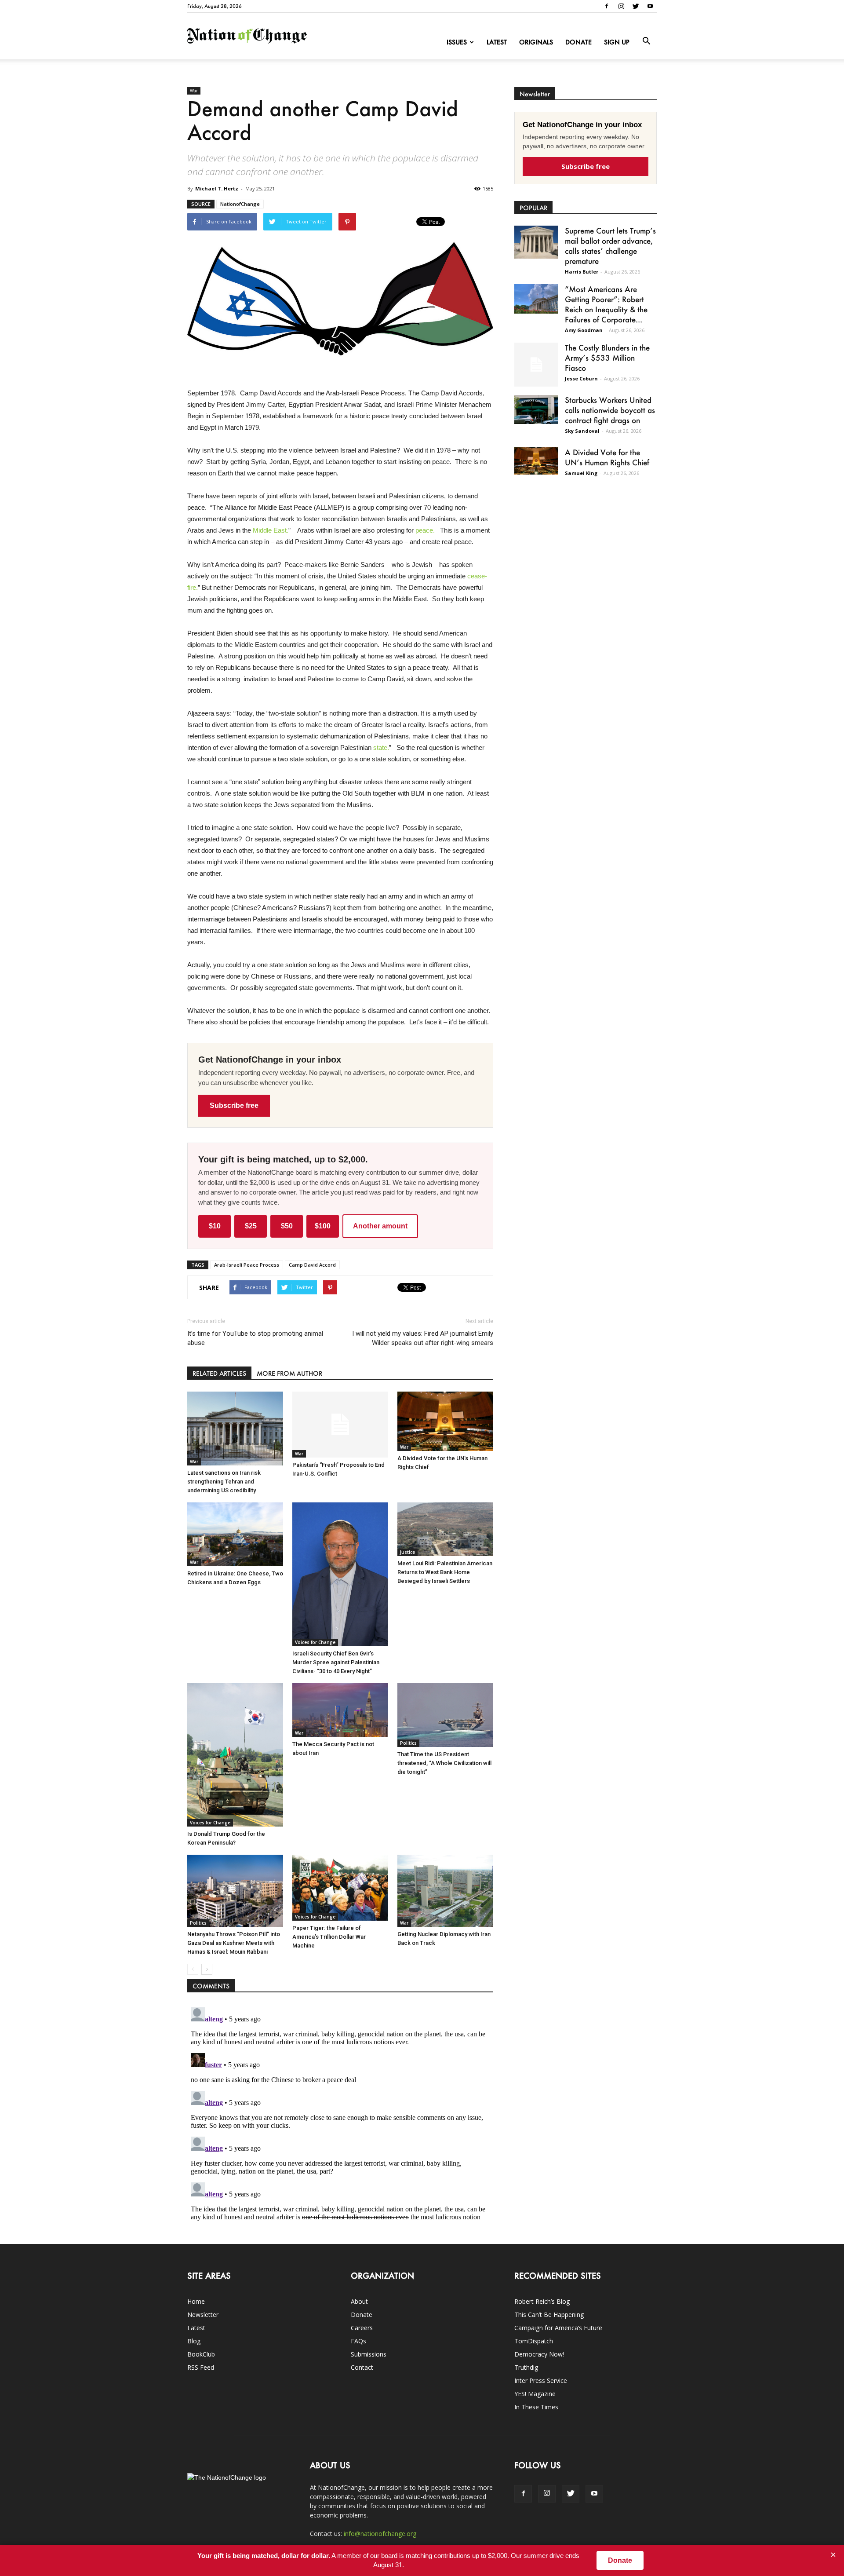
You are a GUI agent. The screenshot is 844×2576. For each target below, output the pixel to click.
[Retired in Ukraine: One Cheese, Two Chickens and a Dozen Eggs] (235, 1534)
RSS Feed (201, 2367)
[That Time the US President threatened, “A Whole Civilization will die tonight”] (445, 1715)
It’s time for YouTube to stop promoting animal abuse (255, 1338)
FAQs (358, 2341)
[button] (646, 41)
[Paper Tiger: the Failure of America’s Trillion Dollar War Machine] (340, 1888)
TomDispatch (534, 2341)
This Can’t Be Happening (549, 2315)
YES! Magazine (535, 2394)
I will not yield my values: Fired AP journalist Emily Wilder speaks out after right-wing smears (423, 1338)
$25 (251, 1226)
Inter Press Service (541, 2381)
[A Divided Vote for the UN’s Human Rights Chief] (445, 1421)
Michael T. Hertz (217, 188)
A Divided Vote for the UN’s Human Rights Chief (607, 457)
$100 (323, 1226)
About (359, 2301)
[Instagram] (621, 6)
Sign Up (617, 42)
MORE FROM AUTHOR (289, 1373)
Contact (362, 2367)
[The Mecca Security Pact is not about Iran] (340, 1710)
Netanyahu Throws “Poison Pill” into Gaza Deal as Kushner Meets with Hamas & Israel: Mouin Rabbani (234, 1943)
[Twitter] (636, 6)
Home (196, 2301)
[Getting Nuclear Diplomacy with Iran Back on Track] (445, 1891)
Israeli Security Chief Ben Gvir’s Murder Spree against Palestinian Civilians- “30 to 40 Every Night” (336, 1662)
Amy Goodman (584, 330)
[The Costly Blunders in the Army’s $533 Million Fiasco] (536, 365)
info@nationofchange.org (380, 2534)
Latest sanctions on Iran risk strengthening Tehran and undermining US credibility (224, 1482)
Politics (408, 1743)
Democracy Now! (539, 2354)
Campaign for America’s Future (558, 2328)
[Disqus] (340, 2114)
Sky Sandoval (582, 431)
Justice (407, 1552)
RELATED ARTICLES (219, 1373)
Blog (194, 2341)
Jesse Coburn (581, 378)
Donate (578, 42)
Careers (362, 2328)
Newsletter (203, 2315)
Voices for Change (315, 1642)
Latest (497, 42)
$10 (215, 1226)
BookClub (201, 2354)
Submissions (369, 2354)
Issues (457, 42)
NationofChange (240, 204)
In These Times (536, 2407)
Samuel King (581, 473)
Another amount (380, 1226)
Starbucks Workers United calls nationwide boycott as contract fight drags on (610, 410)
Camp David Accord (312, 1265)
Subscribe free (234, 1105)
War (194, 91)
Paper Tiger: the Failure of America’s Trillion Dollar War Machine (329, 1937)
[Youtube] (650, 6)
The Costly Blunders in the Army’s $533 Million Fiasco (607, 358)
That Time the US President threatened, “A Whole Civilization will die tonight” (444, 1763)
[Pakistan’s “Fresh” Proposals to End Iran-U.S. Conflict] (340, 1425)
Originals (536, 42)
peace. (425, 530)
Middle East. (271, 530)
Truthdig (526, 2367)
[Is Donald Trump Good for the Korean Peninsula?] (235, 1755)
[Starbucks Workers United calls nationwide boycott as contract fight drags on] (536, 409)
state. (381, 747)
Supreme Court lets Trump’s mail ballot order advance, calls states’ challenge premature (610, 246)
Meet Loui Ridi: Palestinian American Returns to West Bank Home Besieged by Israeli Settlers (445, 1572)
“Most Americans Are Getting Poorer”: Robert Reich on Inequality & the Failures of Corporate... (606, 304)
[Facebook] (607, 6)
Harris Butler (582, 272)
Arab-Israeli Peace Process (247, 1265)
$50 (287, 1226)
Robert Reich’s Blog (542, 2301)
